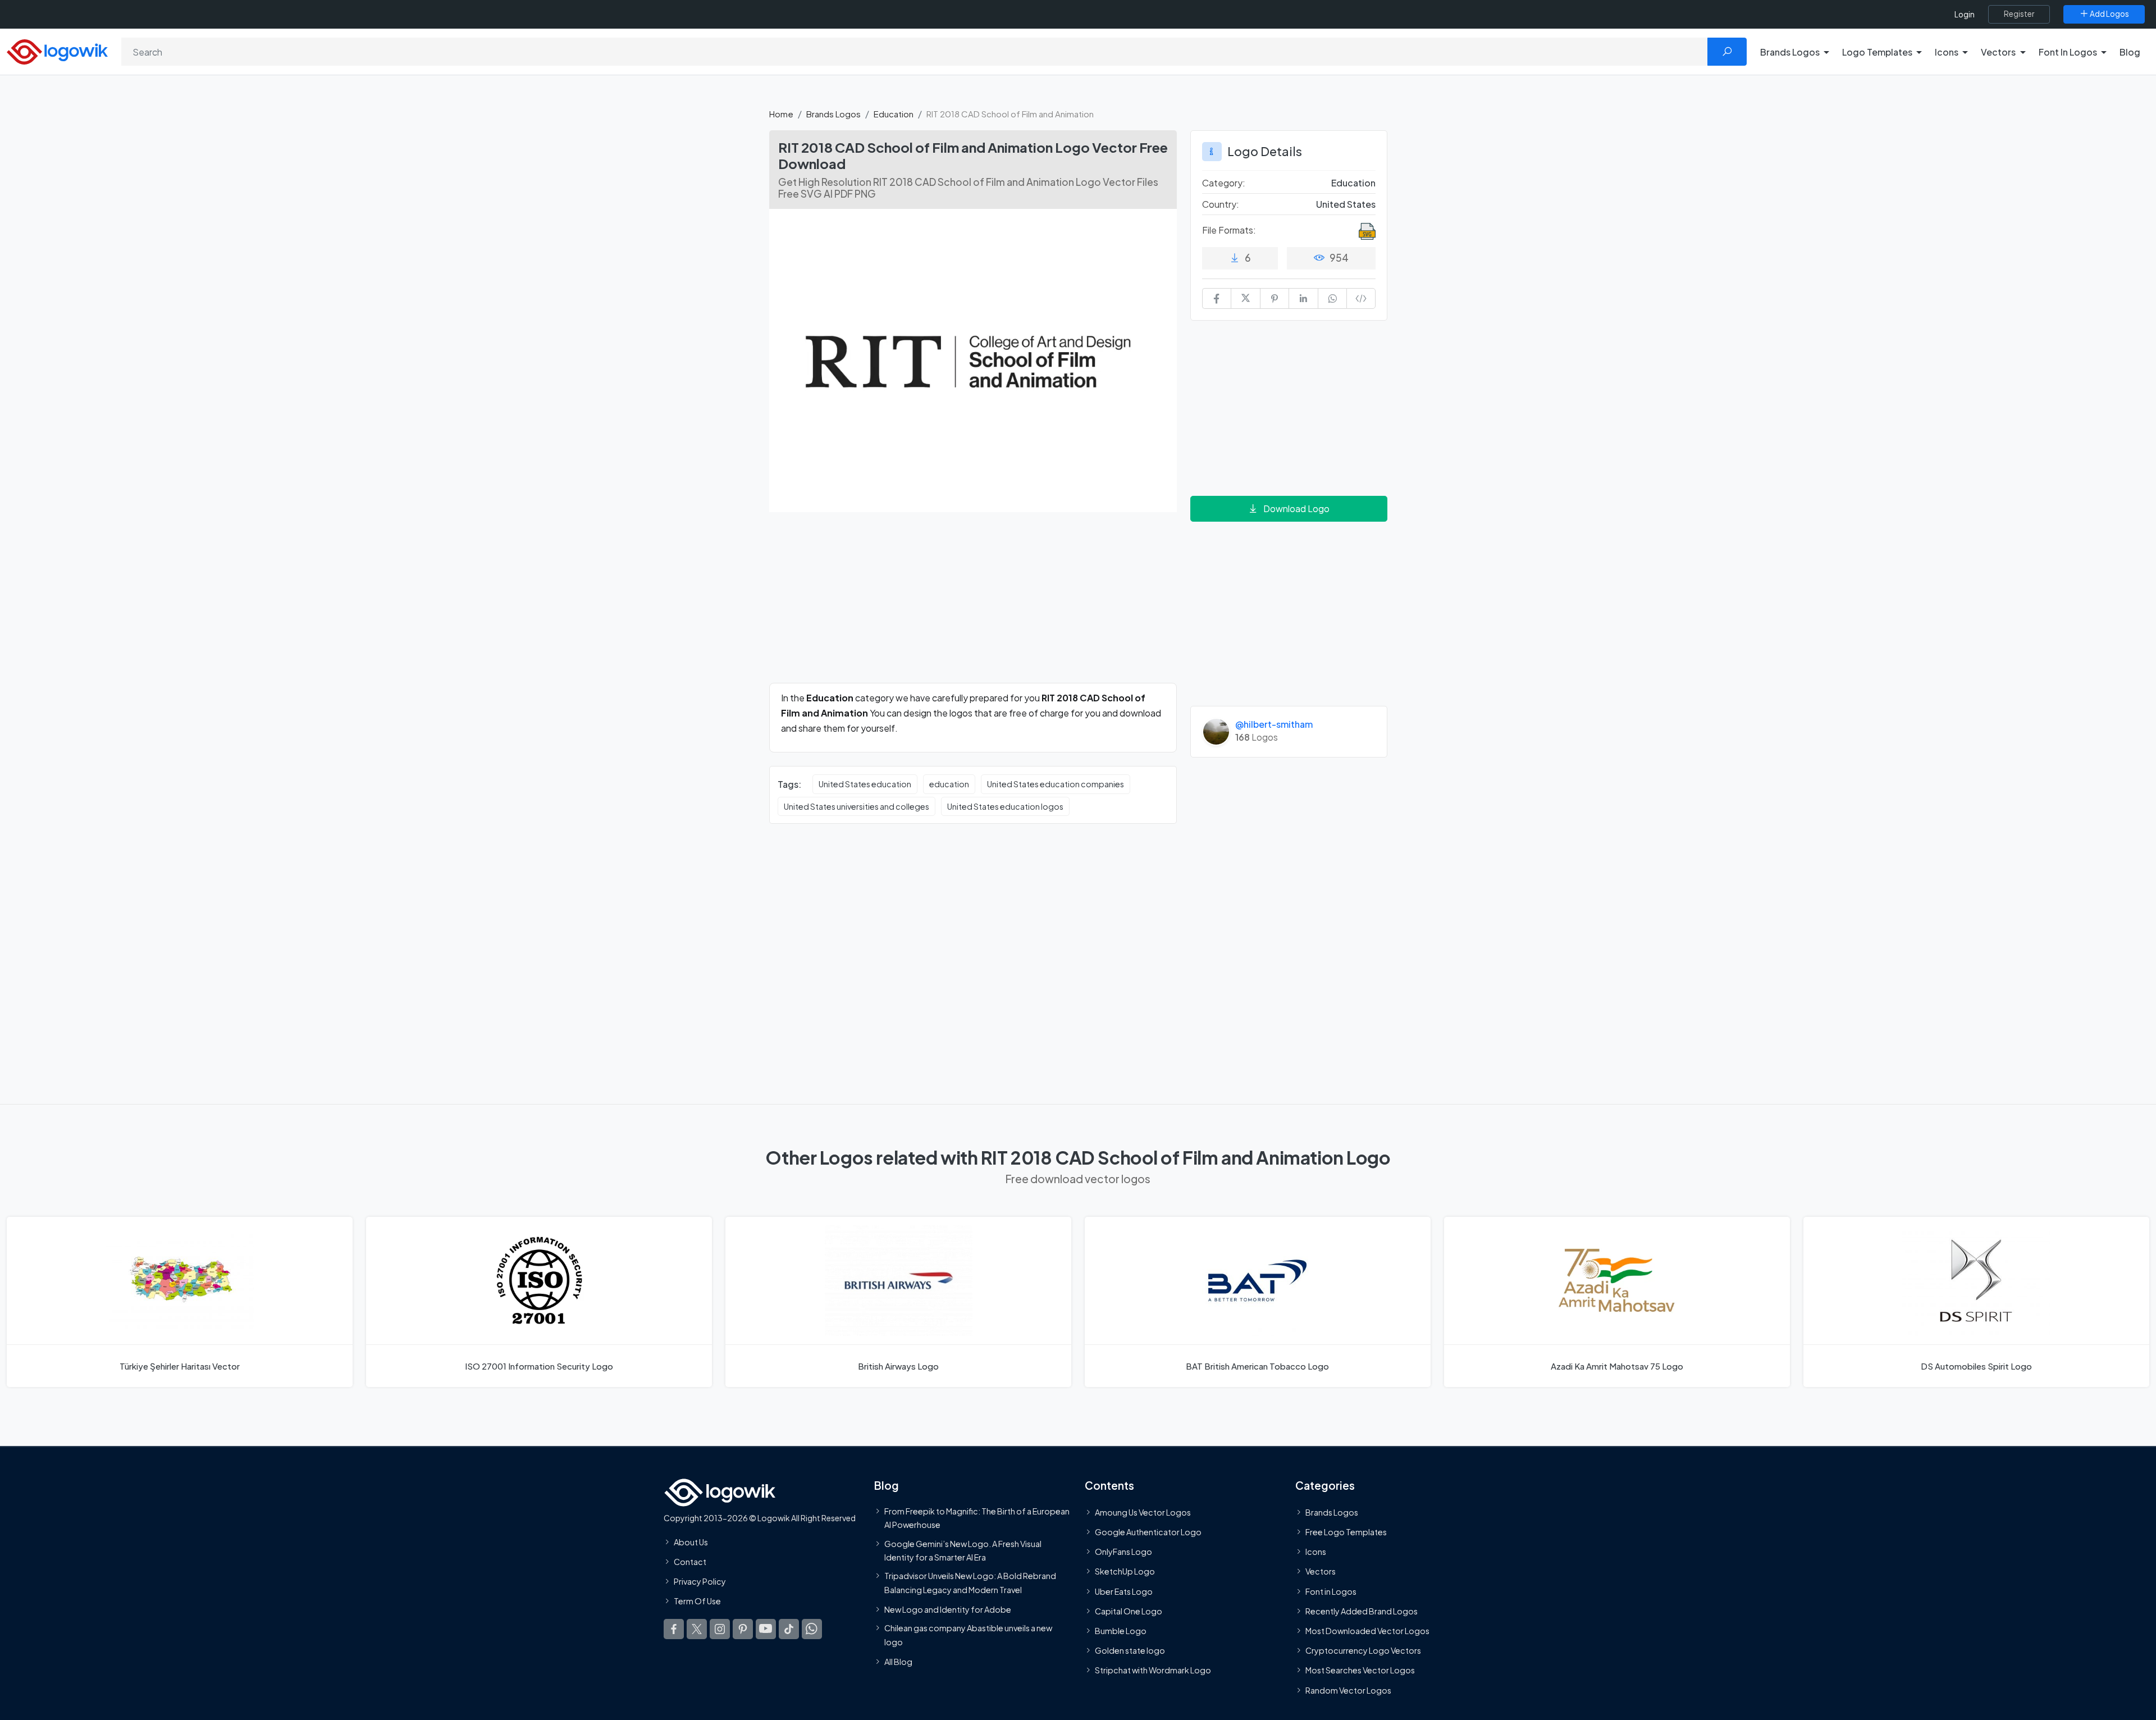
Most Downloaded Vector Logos (1367, 1631)
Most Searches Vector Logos (1360, 1670)
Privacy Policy (700, 1581)
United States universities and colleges (857, 806)
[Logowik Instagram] (720, 1628)
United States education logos (1005, 806)
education (949, 784)
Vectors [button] (1998, 52)
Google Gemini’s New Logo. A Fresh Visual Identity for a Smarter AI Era (963, 1550)
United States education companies (1056, 784)
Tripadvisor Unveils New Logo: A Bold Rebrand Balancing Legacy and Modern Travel (970, 1582)
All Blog (898, 1662)
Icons (1316, 1552)
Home (781, 114)
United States (1346, 204)
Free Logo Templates (1346, 1532)
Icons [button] (1947, 52)
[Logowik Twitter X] (697, 1628)
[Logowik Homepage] (57, 50)
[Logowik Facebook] (674, 1628)
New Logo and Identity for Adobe (948, 1609)
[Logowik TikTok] (789, 1628)
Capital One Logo (1129, 1611)
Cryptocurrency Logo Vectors (1363, 1650)
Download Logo (1296, 508)
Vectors (1321, 1571)
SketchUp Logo (1125, 1571)
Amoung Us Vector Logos (1143, 1512)
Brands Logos (833, 114)
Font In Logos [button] (2068, 52)
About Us (691, 1542)
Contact (690, 1562)
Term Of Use (697, 1601)
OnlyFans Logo (1123, 1552)
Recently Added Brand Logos (1362, 1611)
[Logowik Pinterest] (743, 1628)
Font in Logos (1331, 1591)
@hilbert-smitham (1274, 724)
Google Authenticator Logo (1148, 1532)
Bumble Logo (1121, 1631)
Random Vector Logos (1348, 1690)
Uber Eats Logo (1124, 1591)
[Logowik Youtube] (766, 1628)
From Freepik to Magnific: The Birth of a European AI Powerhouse (977, 1518)
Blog (2130, 52)
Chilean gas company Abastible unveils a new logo (968, 1635)
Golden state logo (1130, 1650)
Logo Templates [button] (1877, 52)
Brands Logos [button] (1790, 52)
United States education (865, 784)
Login (1965, 14)
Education (894, 114)
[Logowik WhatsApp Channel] (812, 1628)
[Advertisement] (973, 604)
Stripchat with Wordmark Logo (1153, 1670)
